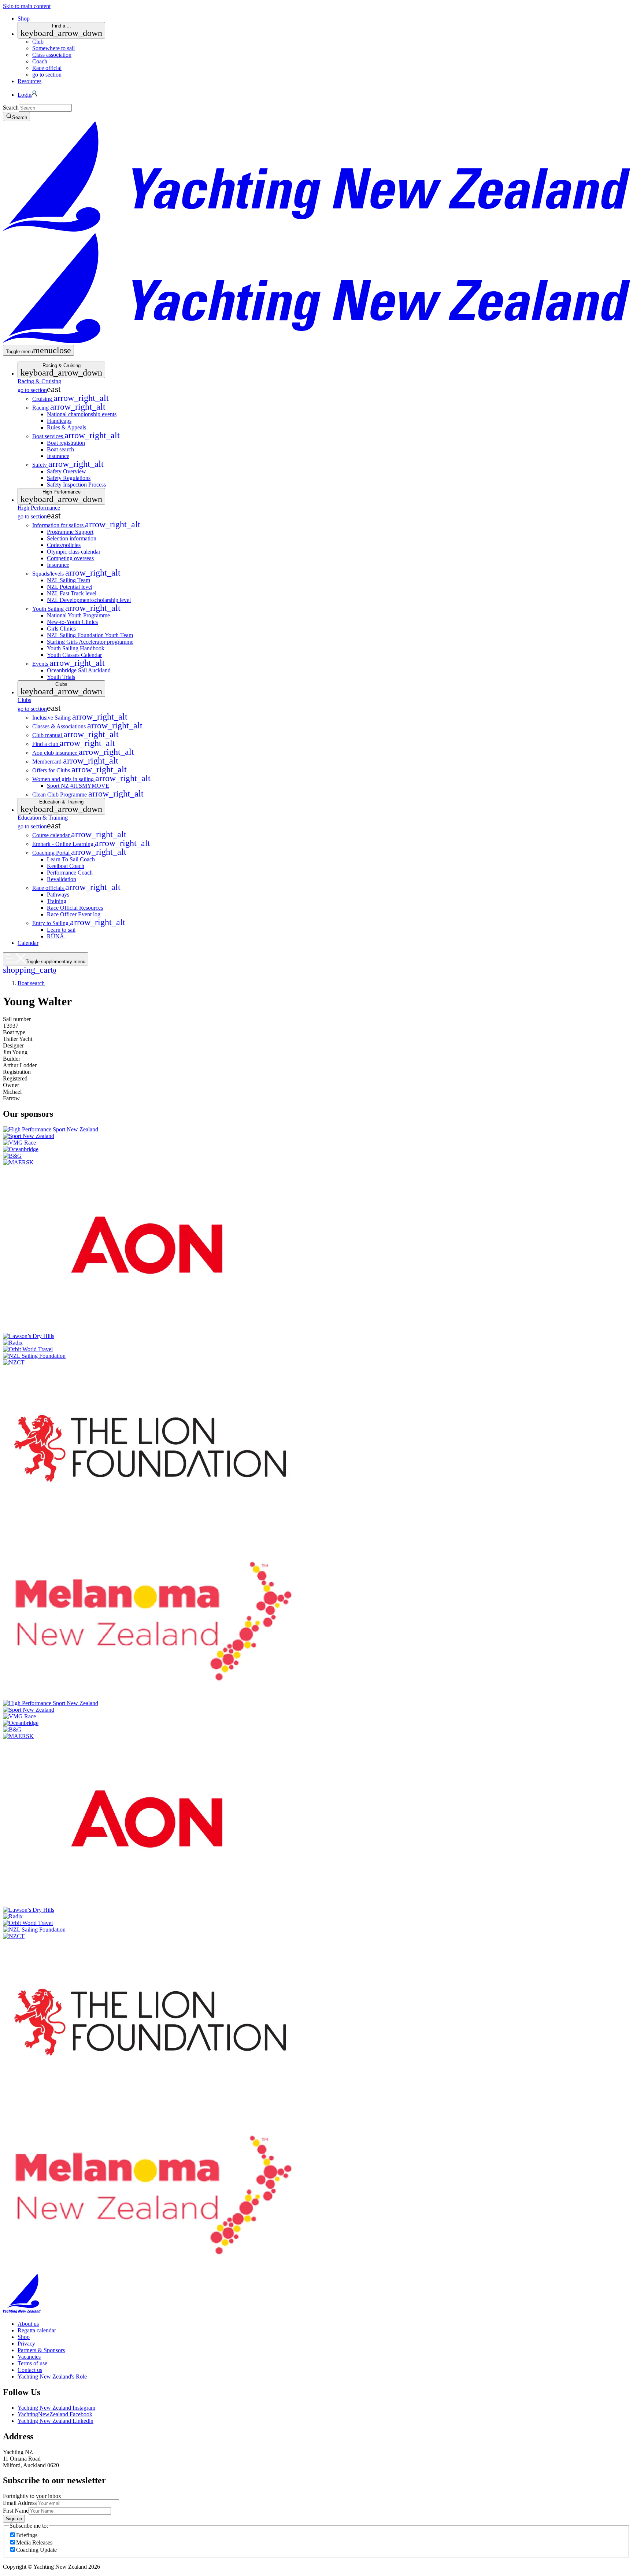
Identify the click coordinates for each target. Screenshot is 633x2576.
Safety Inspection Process (76, 485)
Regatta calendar (37, 2330)
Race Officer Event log (74, 914)
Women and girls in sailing (91, 779)
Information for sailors (86, 525)
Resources (29, 81)
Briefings (27, 2535)
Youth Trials (61, 677)
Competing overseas (70, 558)
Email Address (20, 2503)
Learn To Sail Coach (71, 859)
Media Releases (34, 2542)
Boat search (60, 449)
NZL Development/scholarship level (89, 600)
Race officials (76, 888)
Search (11, 108)
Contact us (30, 2370)
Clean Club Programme (88, 794)
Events (69, 664)
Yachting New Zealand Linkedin (55, 2421)
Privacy (26, 2344)
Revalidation (62, 879)
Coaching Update (36, 2550)
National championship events (82, 414)
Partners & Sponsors (41, 2350)
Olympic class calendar (74, 552)
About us (28, 2324)
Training (57, 901)
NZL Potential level (70, 587)
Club (38, 42)
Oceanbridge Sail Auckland (79, 670)
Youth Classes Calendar (74, 655)
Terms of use (32, 2363)
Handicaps (59, 421)
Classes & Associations (87, 726)
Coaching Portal (79, 853)
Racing (69, 408)
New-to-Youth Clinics (72, 622)
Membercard (75, 762)
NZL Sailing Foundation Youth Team (90, 635)
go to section (47, 75)
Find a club (74, 744)
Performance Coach (70, 873)
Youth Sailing (76, 609)
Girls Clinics (61, 629)
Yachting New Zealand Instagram (56, 2408)
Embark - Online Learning (91, 844)
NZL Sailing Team (69, 580)
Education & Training (61, 806)
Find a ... (61, 30)
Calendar (28, 943)
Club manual (75, 735)
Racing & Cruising (61, 370)
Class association (52, 55)
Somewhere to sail (53, 48)
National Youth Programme (78, 615)
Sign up (14, 2519)
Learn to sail (61, 930)
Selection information (72, 538)
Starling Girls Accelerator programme (90, 642)
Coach (40, 61)
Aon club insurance (83, 753)
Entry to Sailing (79, 923)
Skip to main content (27, 6)
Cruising (71, 399)
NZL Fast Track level (72, 593)
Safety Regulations (69, 478)
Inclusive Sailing (80, 718)
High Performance (61, 496)
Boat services (76, 436)
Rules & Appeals (66, 427)
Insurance (58, 456)
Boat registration (66, 443)
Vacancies (29, 2357)
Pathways (58, 895)
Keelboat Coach (66, 866)
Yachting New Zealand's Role (52, 2377)
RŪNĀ (56, 936)
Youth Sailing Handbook (76, 648)
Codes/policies (64, 545)
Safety (68, 465)
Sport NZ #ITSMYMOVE (78, 786)
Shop (24, 19)
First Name (16, 2511)
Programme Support (70, 532)
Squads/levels (76, 574)
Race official (47, 68)
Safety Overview (66, 471)
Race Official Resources (75, 908)
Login (25, 95)
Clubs (61, 689)
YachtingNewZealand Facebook (55, 2414)
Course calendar (79, 835)
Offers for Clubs (79, 770)
